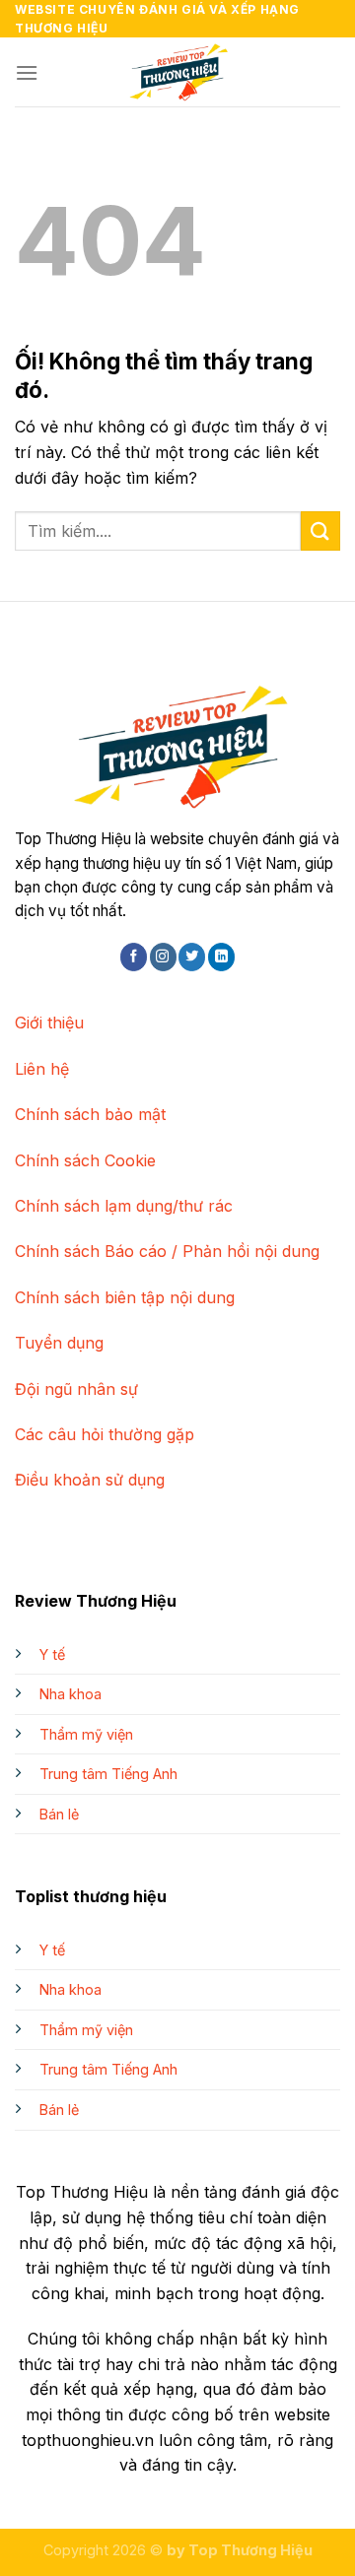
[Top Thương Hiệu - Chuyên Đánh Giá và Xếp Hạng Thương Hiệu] (178, 72)
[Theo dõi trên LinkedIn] (221, 957)
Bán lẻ (59, 1814)
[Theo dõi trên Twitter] (192, 957)
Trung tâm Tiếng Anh (108, 1774)
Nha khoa (71, 1694)
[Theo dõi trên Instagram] (163, 957)
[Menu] (27, 72)
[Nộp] (320, 530)
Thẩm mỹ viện (86, 1734)
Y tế (52, 1654)
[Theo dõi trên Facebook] (134, 957)
